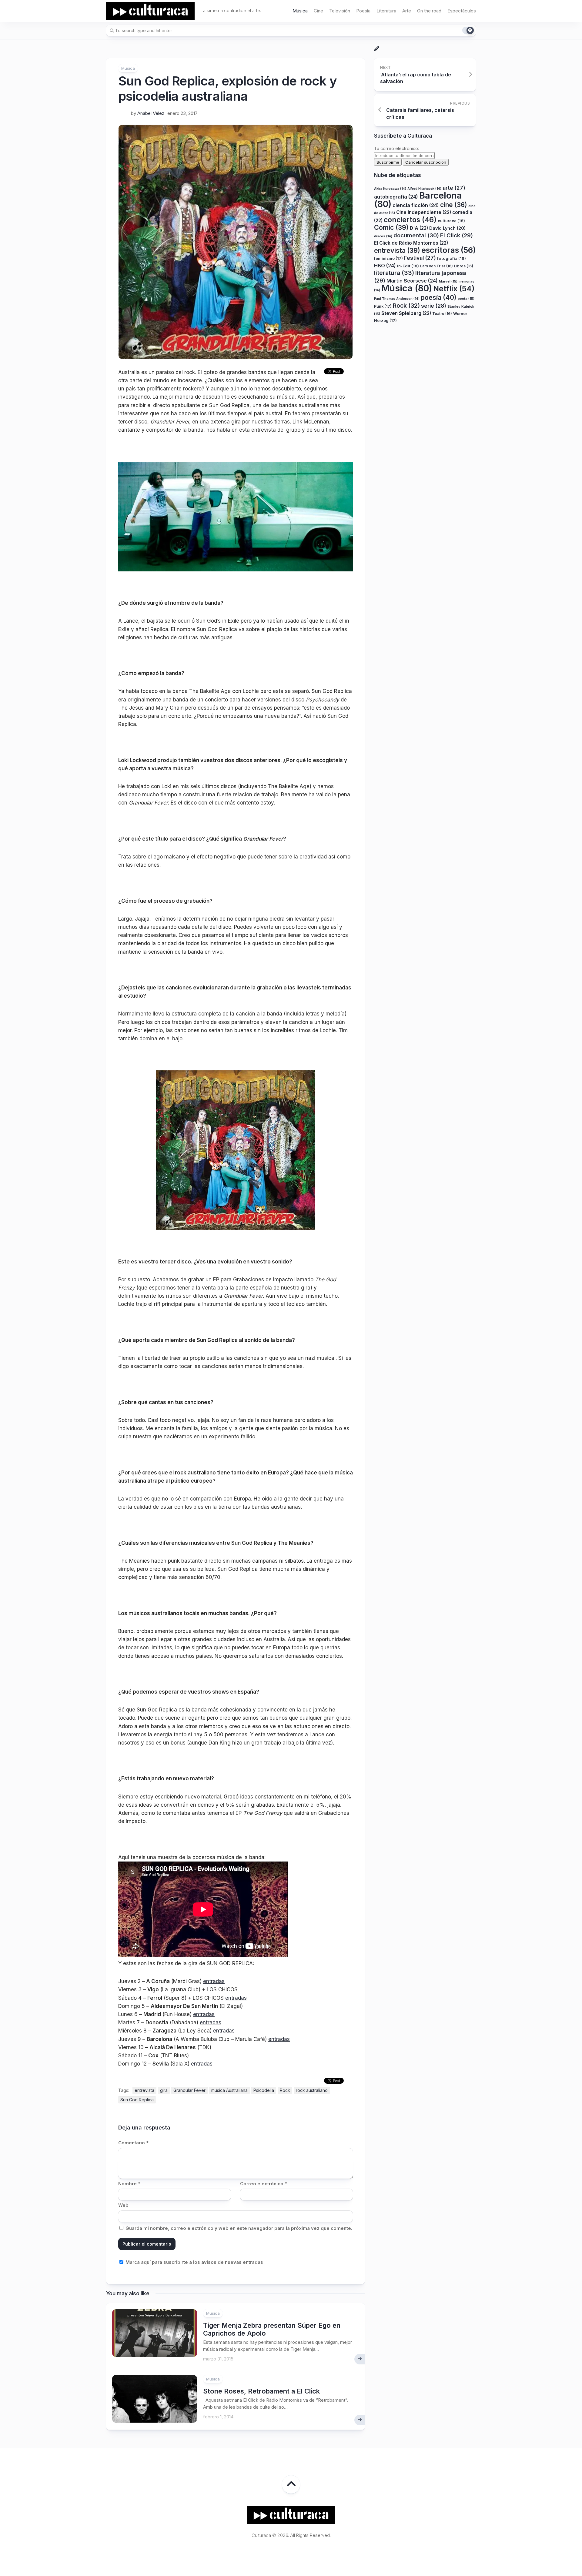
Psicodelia (264, 2090)
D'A (419, 228)
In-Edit (408, 266)
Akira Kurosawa (390, 189)
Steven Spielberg (406, 313)
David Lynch (447, 228)
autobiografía (396, 197)
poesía (439, 297)
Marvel (448, 281)
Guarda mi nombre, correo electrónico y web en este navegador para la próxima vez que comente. (239, 2228)
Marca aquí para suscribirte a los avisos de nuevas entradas (194, 2262)
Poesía (363, 11)
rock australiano (312, 2090)
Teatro (442, 314)
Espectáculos (462, 11)
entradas (214, 1981)
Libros (464, 266)
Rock (285, 2090)
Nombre (129, 2184)
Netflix (454, 289)
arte (454, 188)
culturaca (451, 221)
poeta (466, 299)
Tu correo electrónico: (396, 148)
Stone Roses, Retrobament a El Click (261, 2391)
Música (300, 11)
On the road (429, 11)
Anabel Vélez (151, 113)
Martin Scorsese (412, 281)
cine (454, 205)
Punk (383, 306)
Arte (407, 11)
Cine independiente (424, 212)
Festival (420, 258)
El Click (457, 235)
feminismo (388, 258)
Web (123, 2205)
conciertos (410, 220)
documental (416, 235)
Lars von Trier (436, 266)
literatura (394, 273)
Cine (318, 11)
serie (434, 306)
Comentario (133, 2143)
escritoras (449, 250)
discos (383, 236)
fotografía (452, 258)
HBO (385, 266)
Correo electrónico (264, 2184)
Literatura (386, 11)
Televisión (340, 11)
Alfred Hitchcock (424, 189)
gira (164, 2090)
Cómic (391, 227)
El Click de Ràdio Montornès (411, 243)
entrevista (144, 2090)
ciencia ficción (416, 205)
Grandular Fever (189, 2090)
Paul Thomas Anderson (397, 299)
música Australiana (229, 2090)
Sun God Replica (137, 2100)
